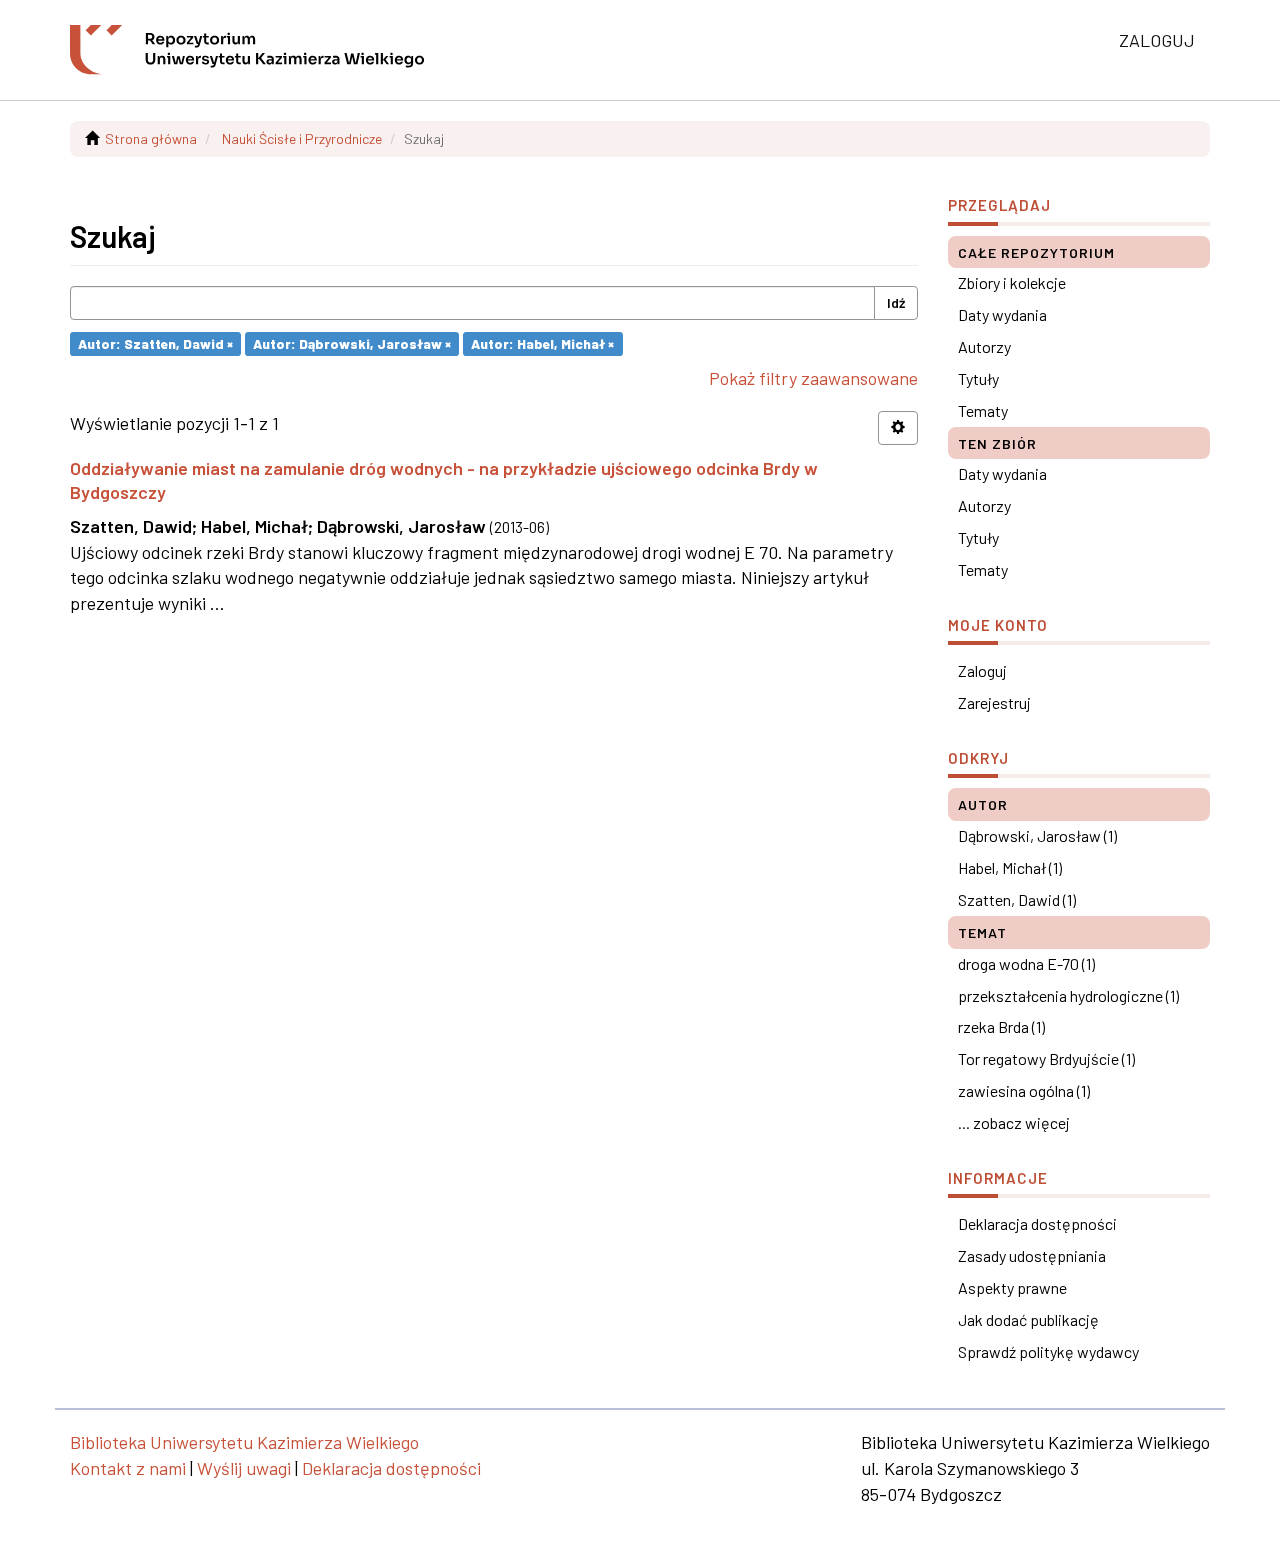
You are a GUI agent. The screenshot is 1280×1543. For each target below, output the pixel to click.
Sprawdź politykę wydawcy (1048, 1351)
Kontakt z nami (128, 1468)
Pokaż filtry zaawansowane (813, 378)
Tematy (983, 410)
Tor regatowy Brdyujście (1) (1046, 1058)
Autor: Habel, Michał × (542, 343)
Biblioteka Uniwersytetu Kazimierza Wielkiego (244, 1442)
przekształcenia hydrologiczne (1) (1068, 995)
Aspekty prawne (1012, 1287)
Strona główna (151, 138)
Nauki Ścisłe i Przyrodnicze (302, 138)
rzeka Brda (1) (1001, 1026)
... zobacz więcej (1014, 1122)
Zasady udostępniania (1032, 1255)
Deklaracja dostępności (1037, 1223)
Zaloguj (982, 670)
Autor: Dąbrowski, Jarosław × (352, 343)
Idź (896, 302)
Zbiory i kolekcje (1012, 282)
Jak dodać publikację (1028, 1319)
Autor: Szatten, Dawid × (155, 343)
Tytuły (978, 378)
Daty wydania (1002, 314)
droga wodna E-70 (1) (1026, 963)
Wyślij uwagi (244, 1468)
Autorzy (984, 346)
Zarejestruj (994, 702)
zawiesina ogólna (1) (1024, 1090)
